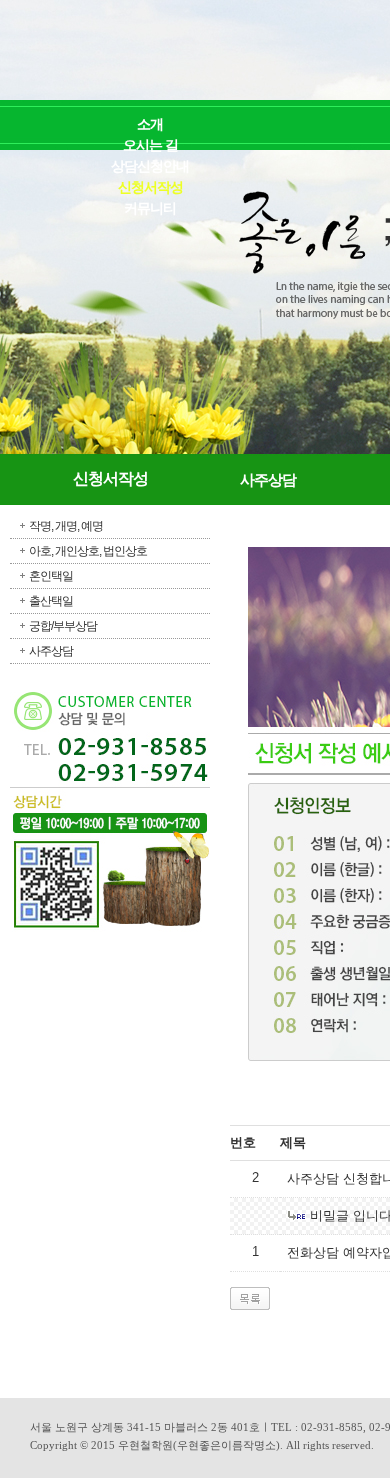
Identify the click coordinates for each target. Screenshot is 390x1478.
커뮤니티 (150, 208)
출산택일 (51, 601)
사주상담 (51, 651)
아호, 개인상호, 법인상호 (88, 551)
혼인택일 (51, 576)
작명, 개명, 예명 (66, 526)
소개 (150, 124)
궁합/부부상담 (63, 626)
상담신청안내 (150, 166)
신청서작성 (150, 187)
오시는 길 (150, 145)
